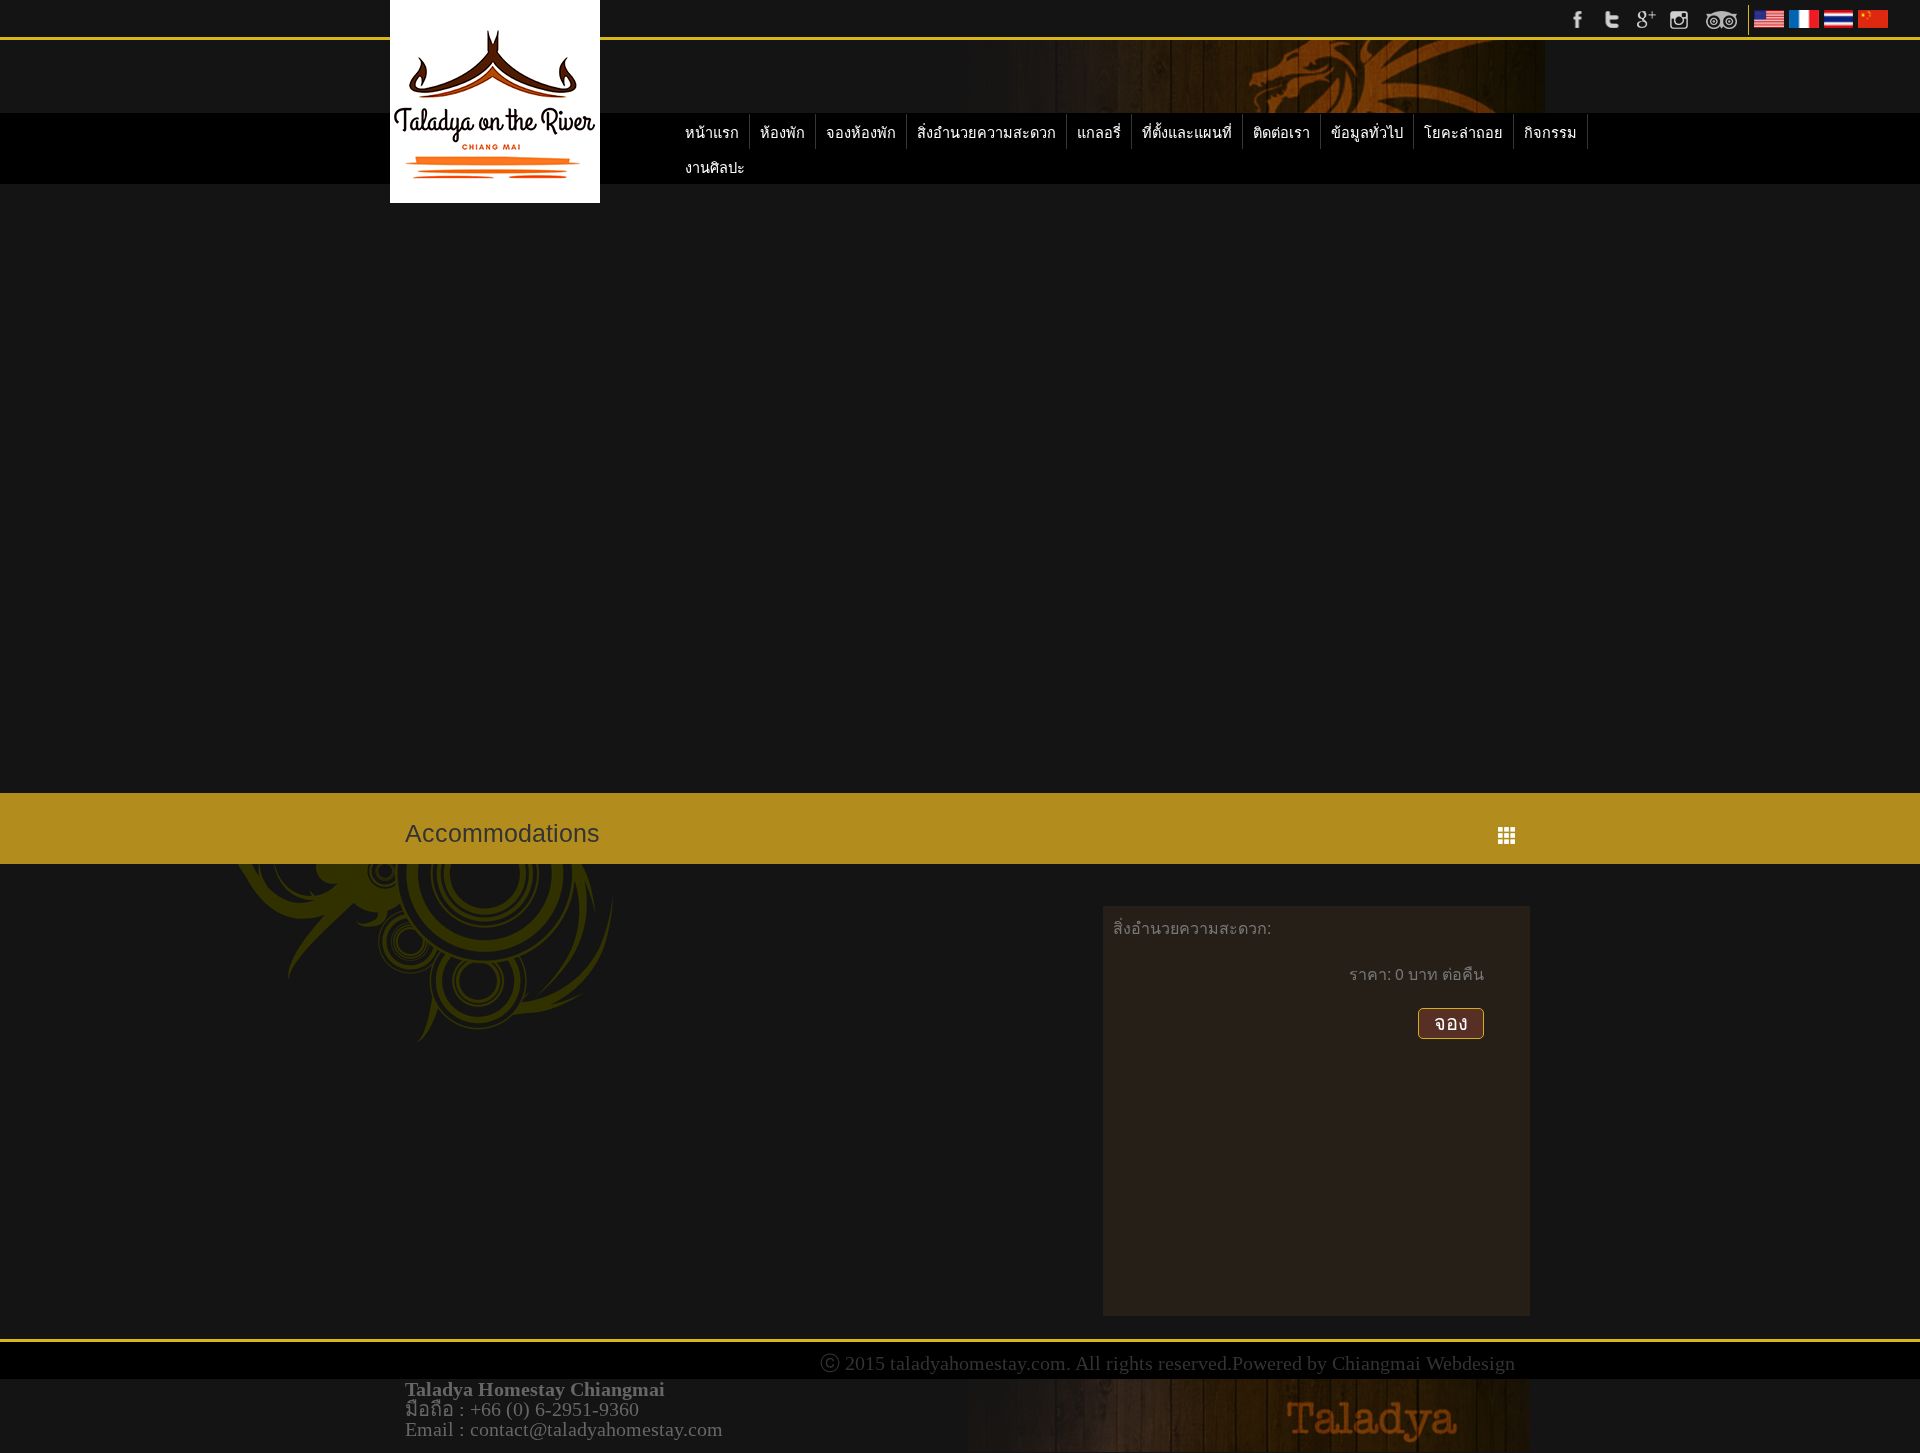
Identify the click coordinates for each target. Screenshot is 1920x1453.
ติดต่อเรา (1281, 133)
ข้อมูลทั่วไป (1367, 133)
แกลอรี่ (1099, 133)
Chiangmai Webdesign (1423, 1363)
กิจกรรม (1550, 133)
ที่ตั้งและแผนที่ (1187, 133)
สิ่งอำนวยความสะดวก (986, 133)
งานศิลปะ (715, 168)
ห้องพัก (782, 133)
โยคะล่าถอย (1463, 133)
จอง (1451, 1023)
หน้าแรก (712, 133)
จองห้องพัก (861, 133)
